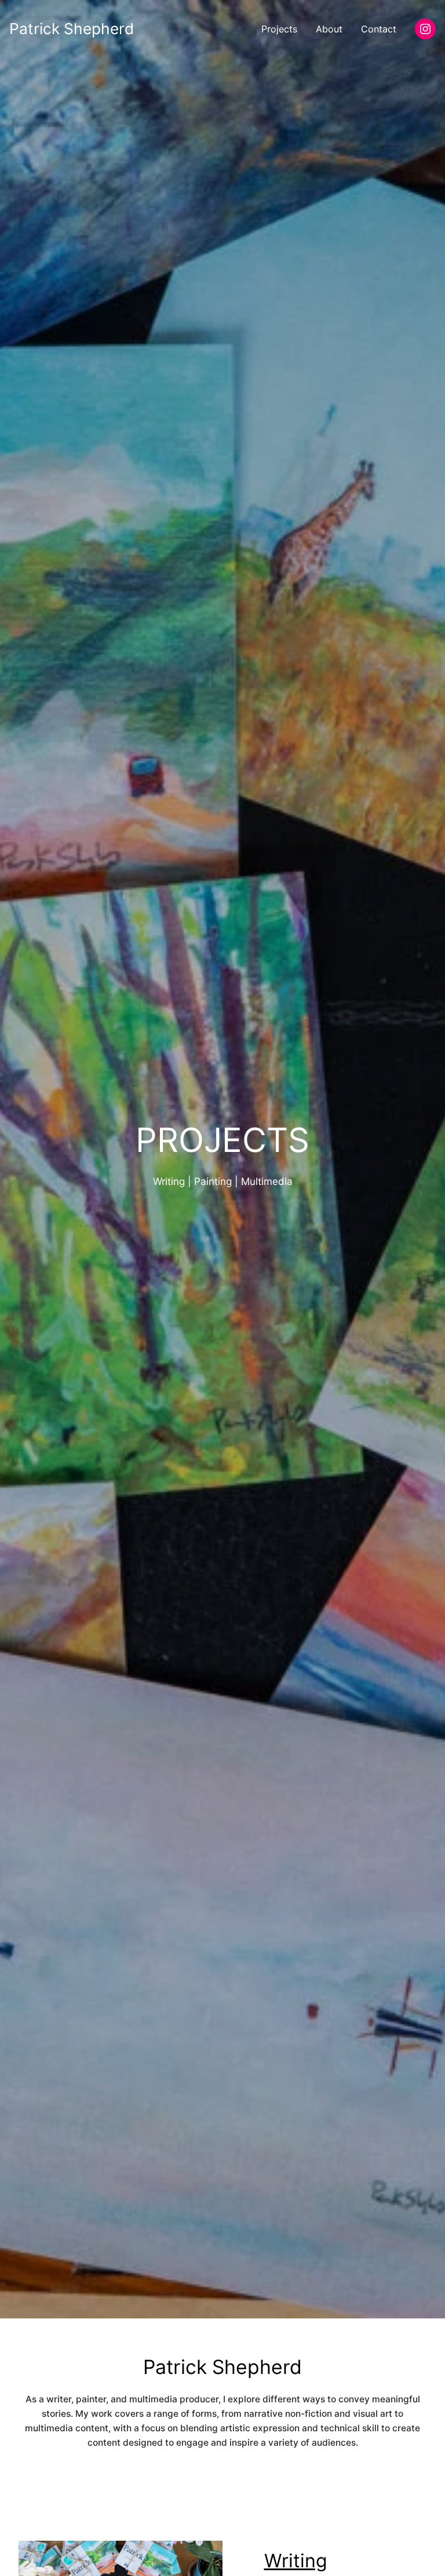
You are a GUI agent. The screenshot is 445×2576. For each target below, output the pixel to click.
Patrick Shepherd (72, 29)
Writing (296, 2561)
